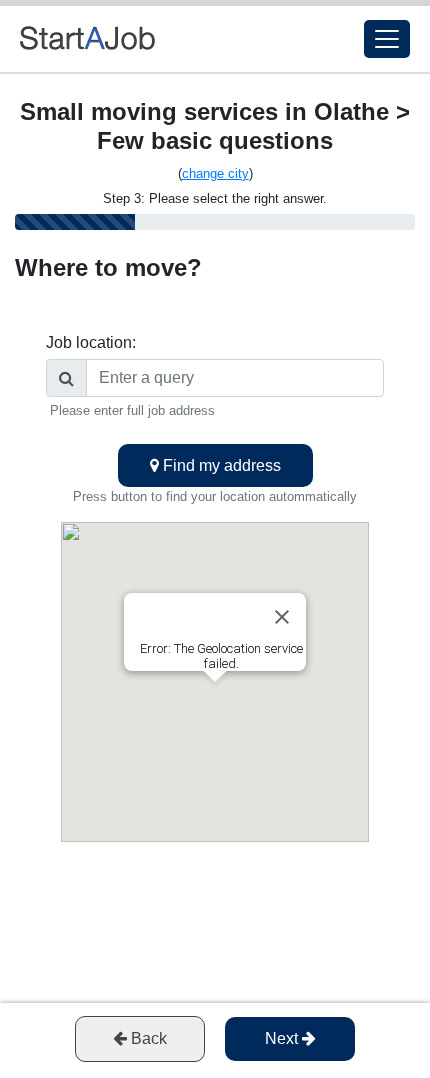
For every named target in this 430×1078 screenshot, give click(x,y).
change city (215, 173)
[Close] (282, 617)
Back (147, 1038)
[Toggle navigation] (387, 39)
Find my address (220, 465)
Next (283, 1038)
